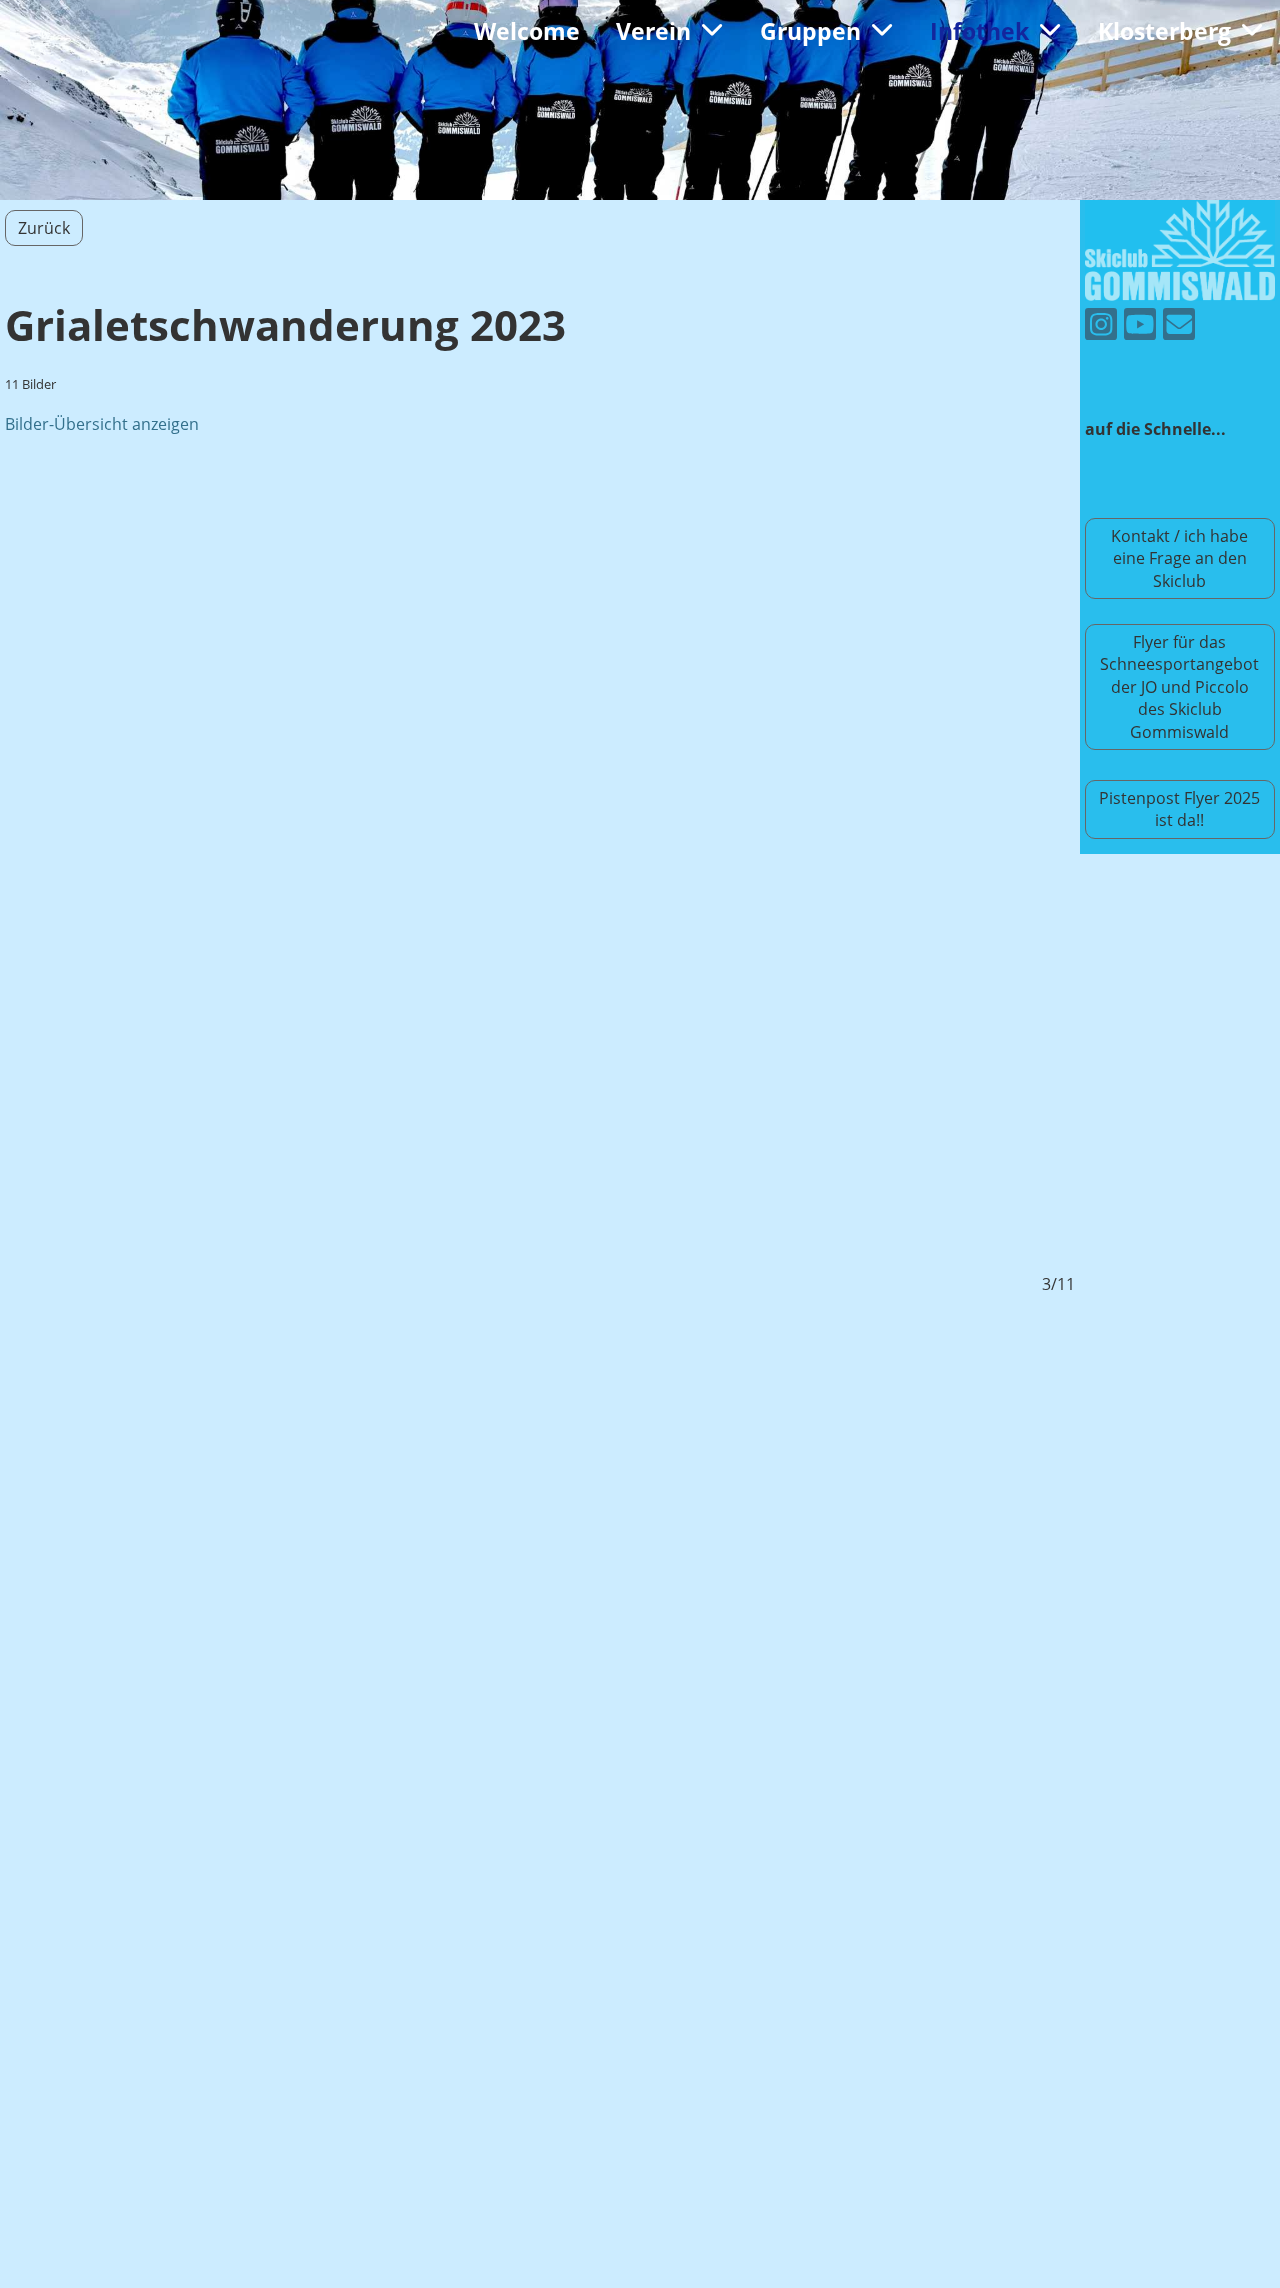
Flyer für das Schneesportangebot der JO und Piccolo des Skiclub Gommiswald (1179, 687)
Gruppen (810, 31)
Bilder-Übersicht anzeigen (102, 424)
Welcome (527, 31)
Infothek (979, 31)
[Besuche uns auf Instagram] (1101, 327)
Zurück (44, 228)
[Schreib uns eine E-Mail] (1179, 327)
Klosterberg (1164, 31)
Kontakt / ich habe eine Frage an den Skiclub (1179, 558)
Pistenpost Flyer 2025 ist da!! (1179, 809)
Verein (653, 31)
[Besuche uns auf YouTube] (1140, 327)
